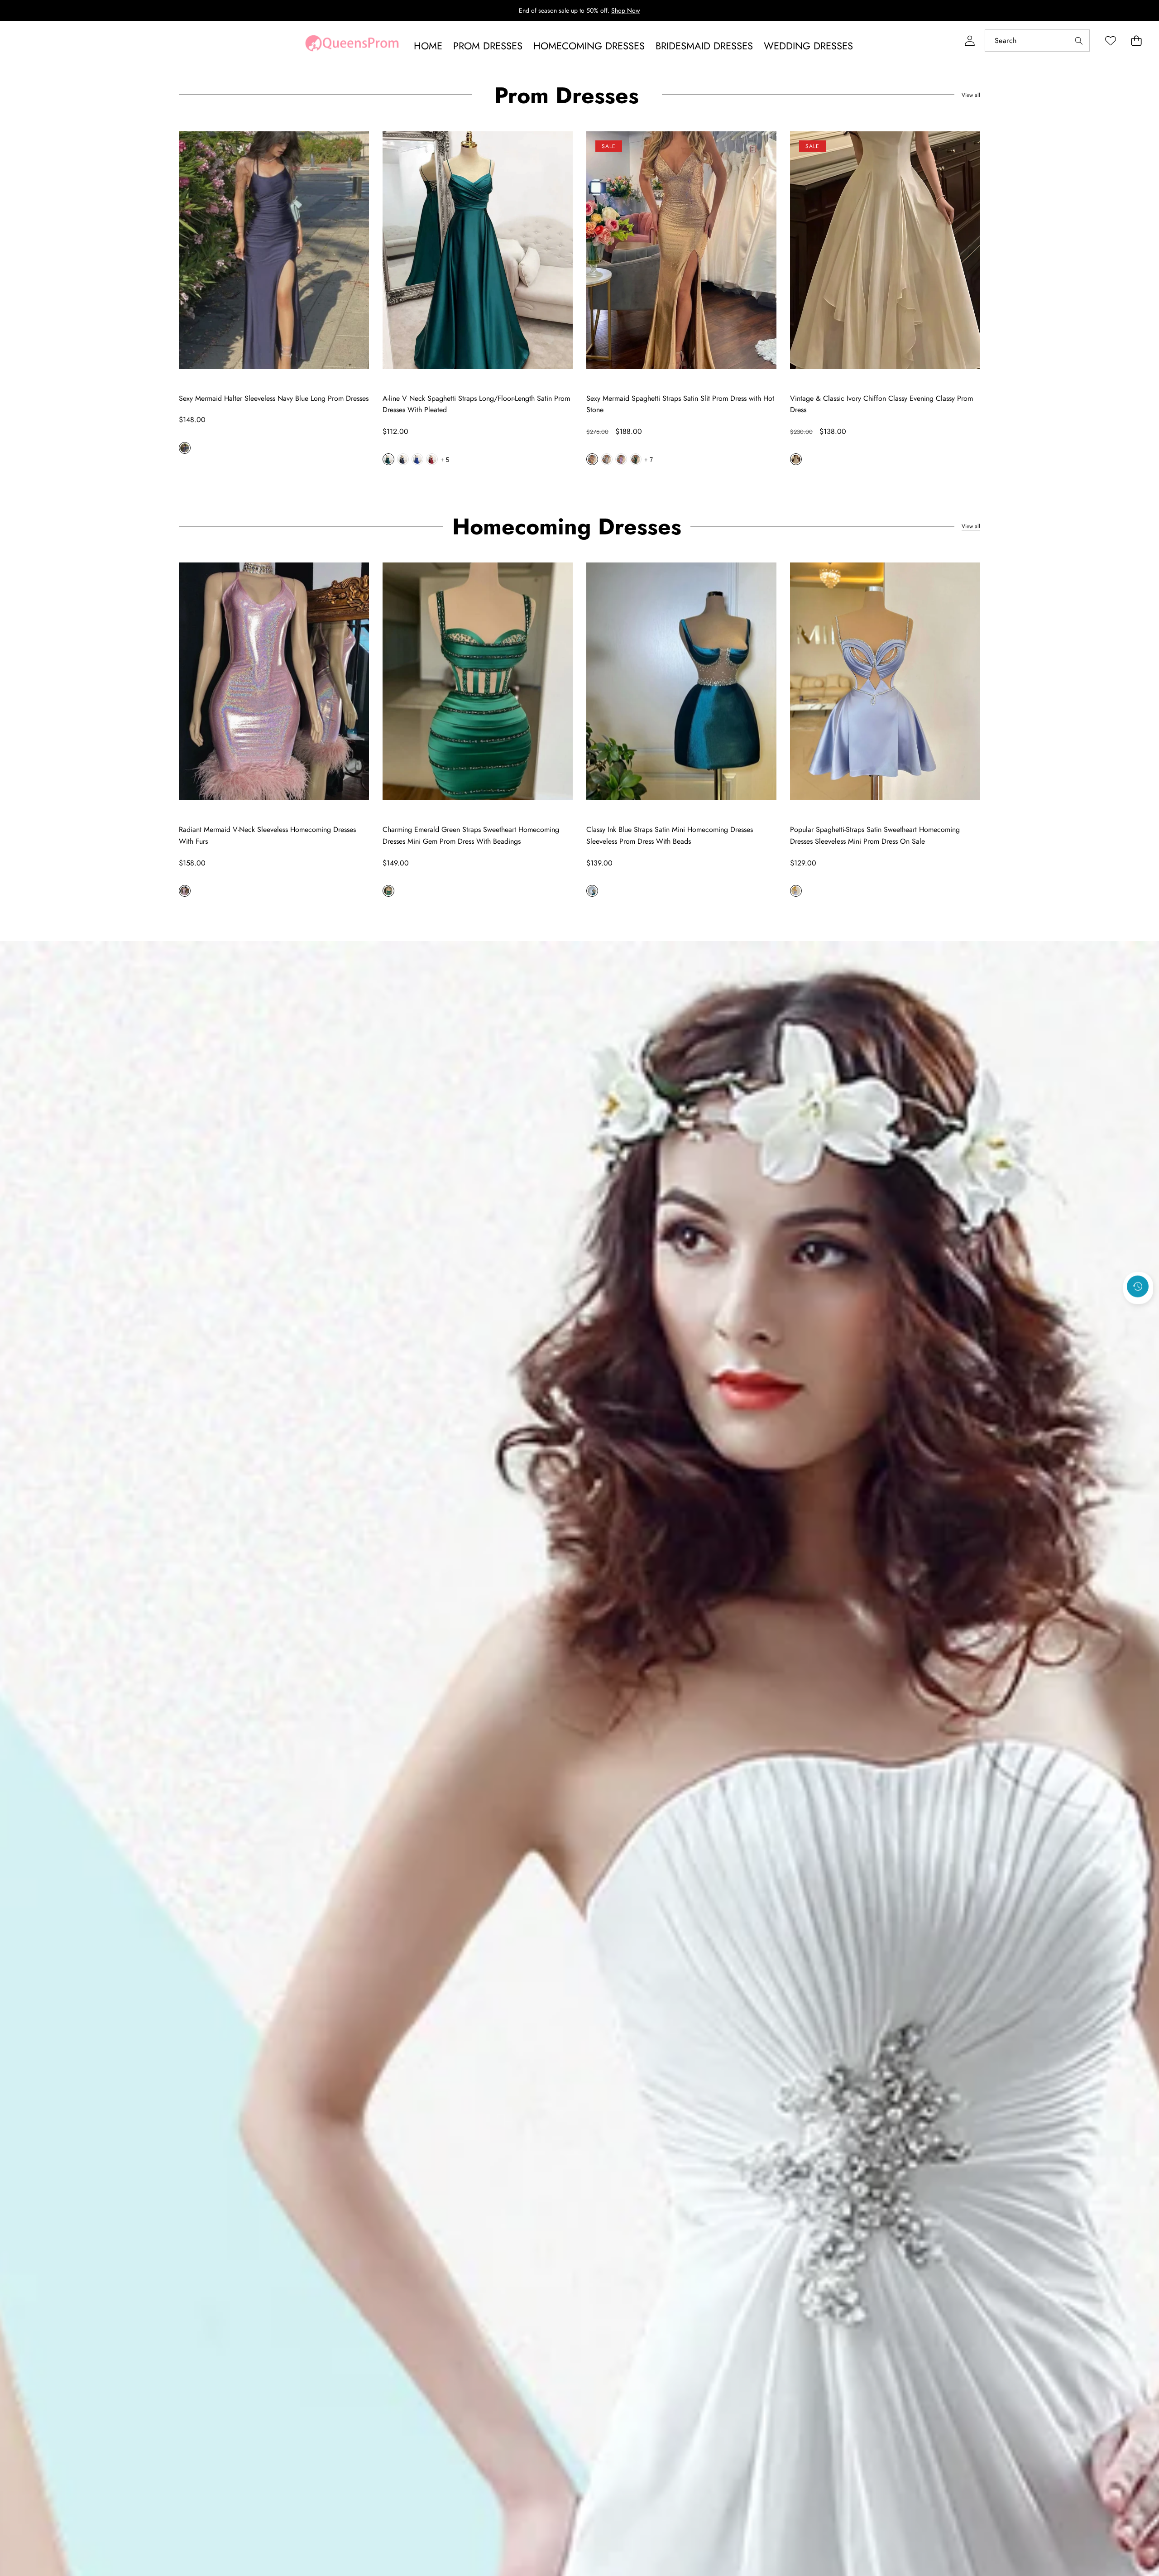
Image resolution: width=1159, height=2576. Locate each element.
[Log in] (970, 41)
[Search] (1079, 41)
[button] (1136, 41)
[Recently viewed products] (1138, 1287)
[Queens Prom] (352, 46)
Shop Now (626, 10)
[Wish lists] (1110, 41)
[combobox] (1037, 41)
